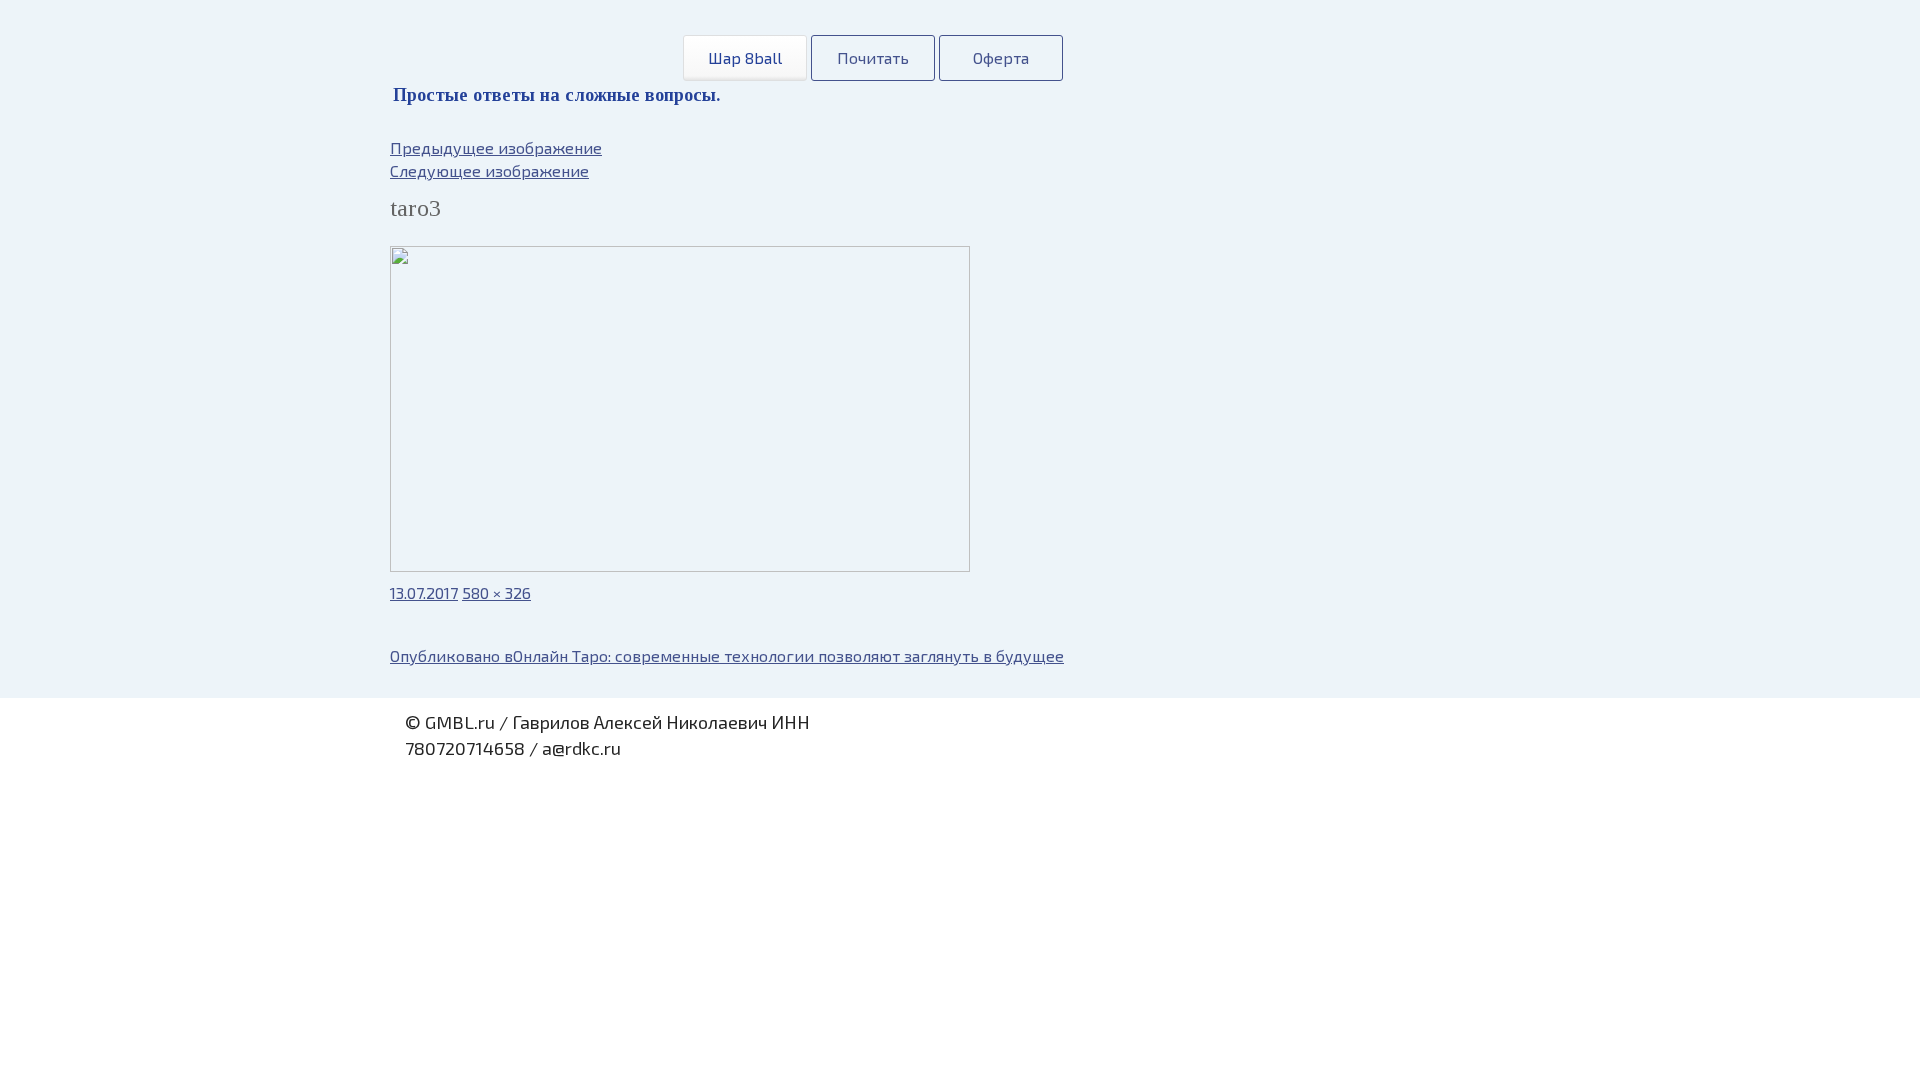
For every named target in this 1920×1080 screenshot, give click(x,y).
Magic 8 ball (523, 49)
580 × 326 (496, 592)
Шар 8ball (745, 57)
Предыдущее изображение (496, 147)
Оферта (1001, 57)
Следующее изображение (489, 170)
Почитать (873, 57)
